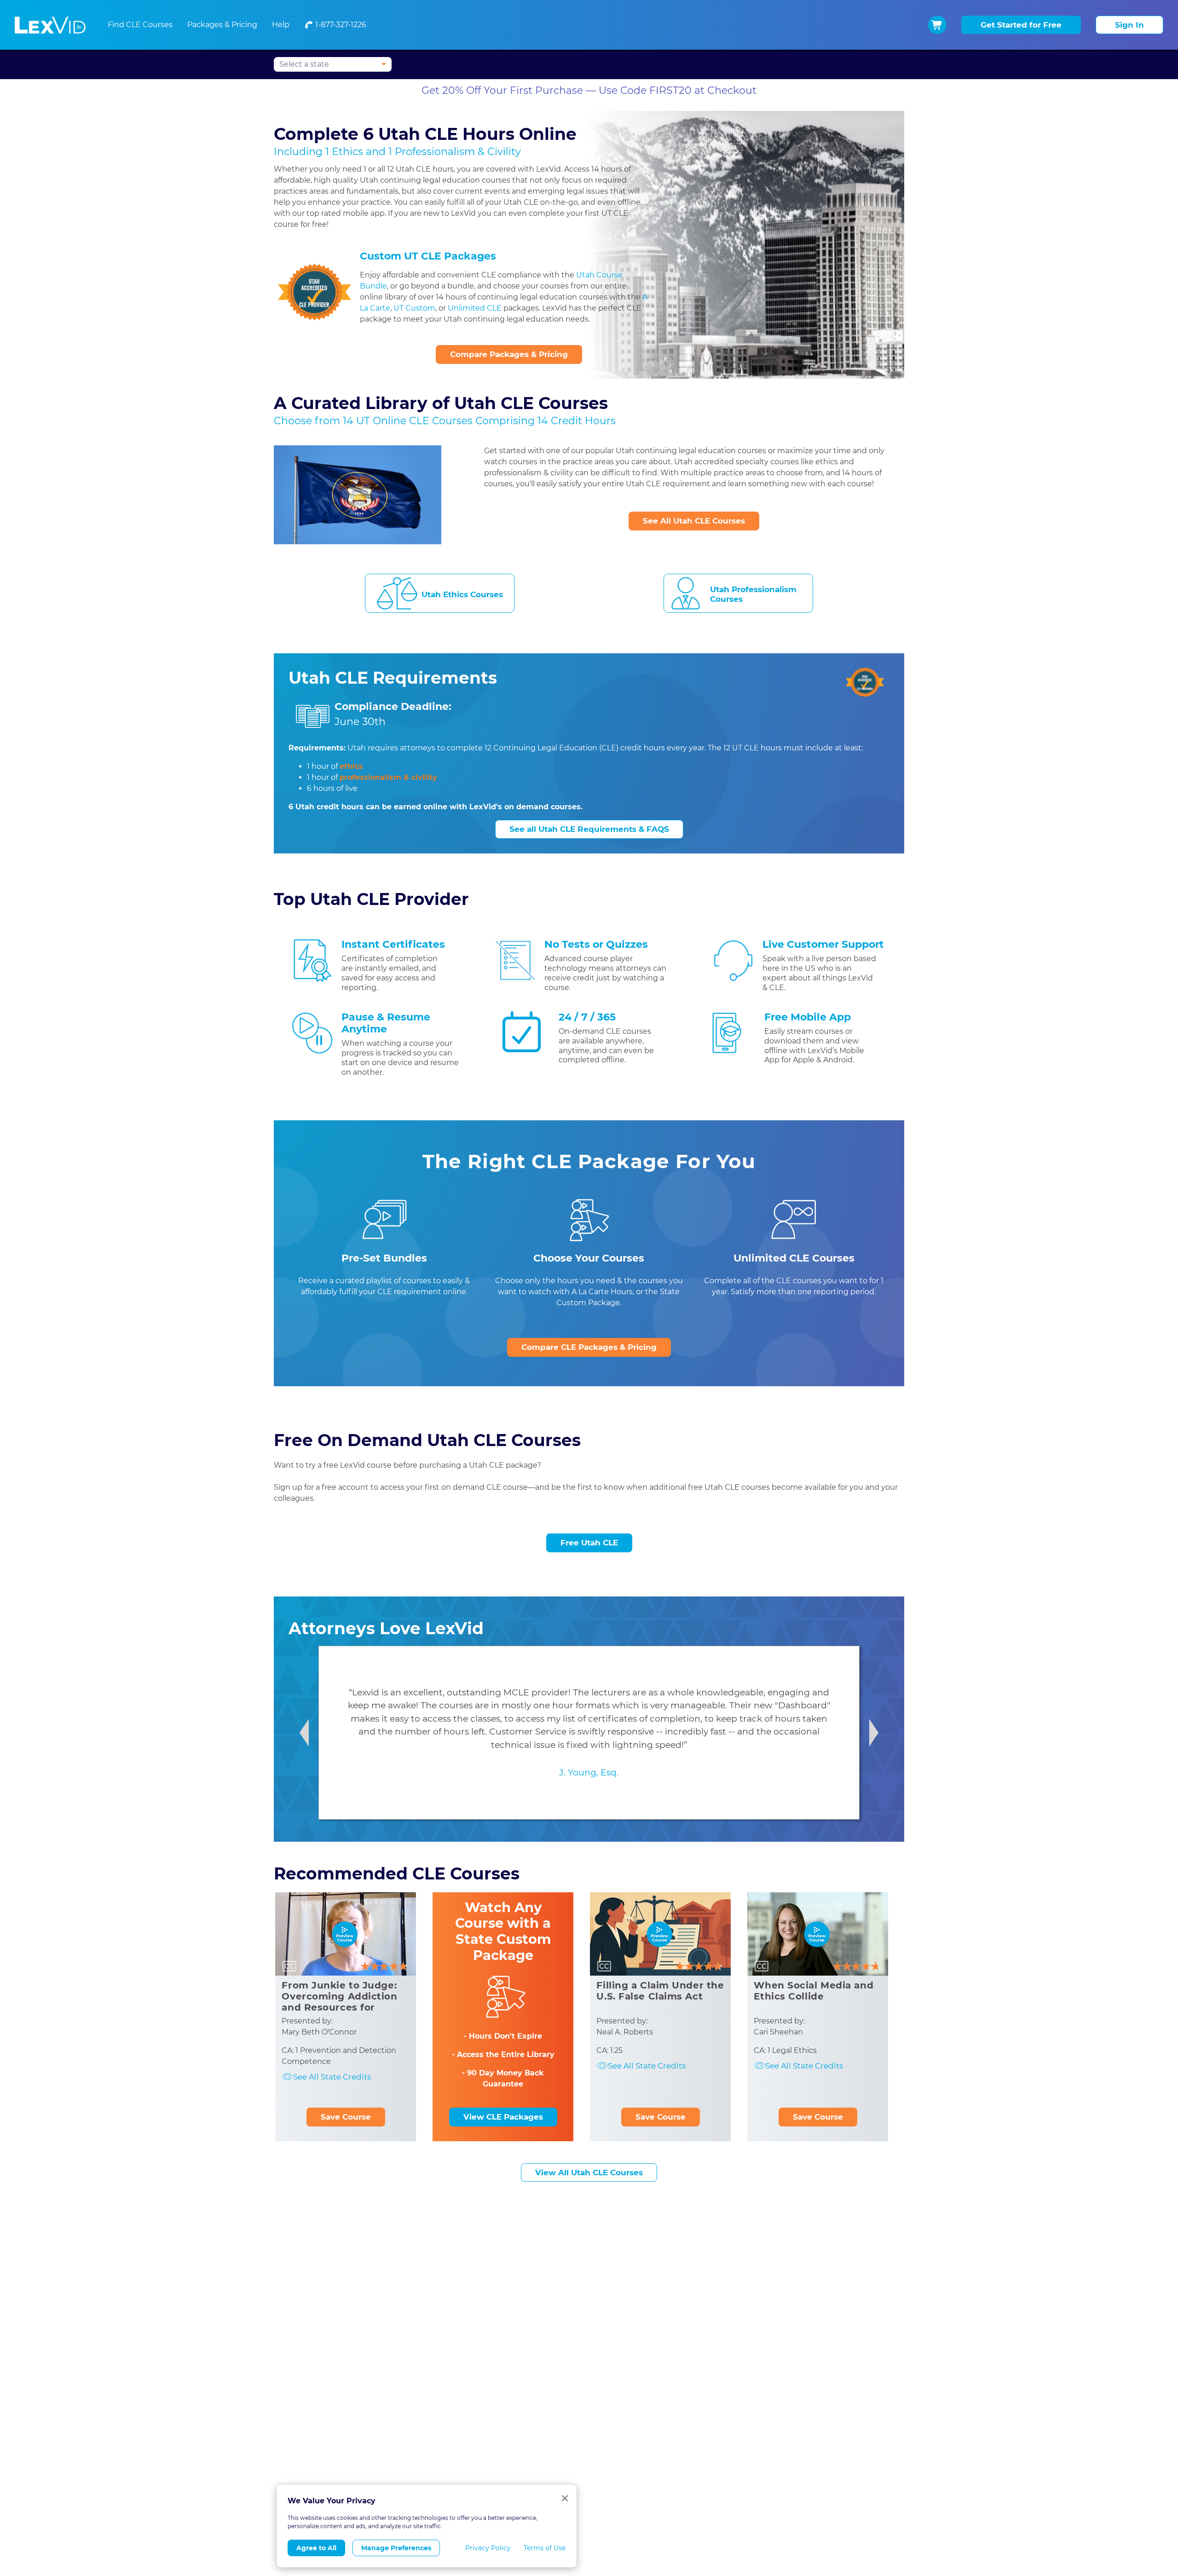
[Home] (50, 25)
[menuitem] (335, 25)
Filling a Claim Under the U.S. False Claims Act (660, 1991)
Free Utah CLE (589, 1543)
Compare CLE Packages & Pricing (589, 1347)
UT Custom (414, 308)
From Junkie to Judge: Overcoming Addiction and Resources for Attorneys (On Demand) (343, 2002)
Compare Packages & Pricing (509, 354)
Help (281, 25)
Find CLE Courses (140, 25)
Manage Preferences (396, 2548)
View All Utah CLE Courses (589, 2173)
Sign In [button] (1129, 25)
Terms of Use (545, 2548)
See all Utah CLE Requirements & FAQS (589, 829)
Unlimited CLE (475, 308)
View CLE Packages (503, 2117)
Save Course (346, 2117)
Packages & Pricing (222, 25)
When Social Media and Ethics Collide (814, 1991)
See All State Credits (332, 2077)
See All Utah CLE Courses (694, 521)
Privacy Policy (488, 2548)
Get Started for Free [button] (1021, 25)
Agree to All (316, 2548)
